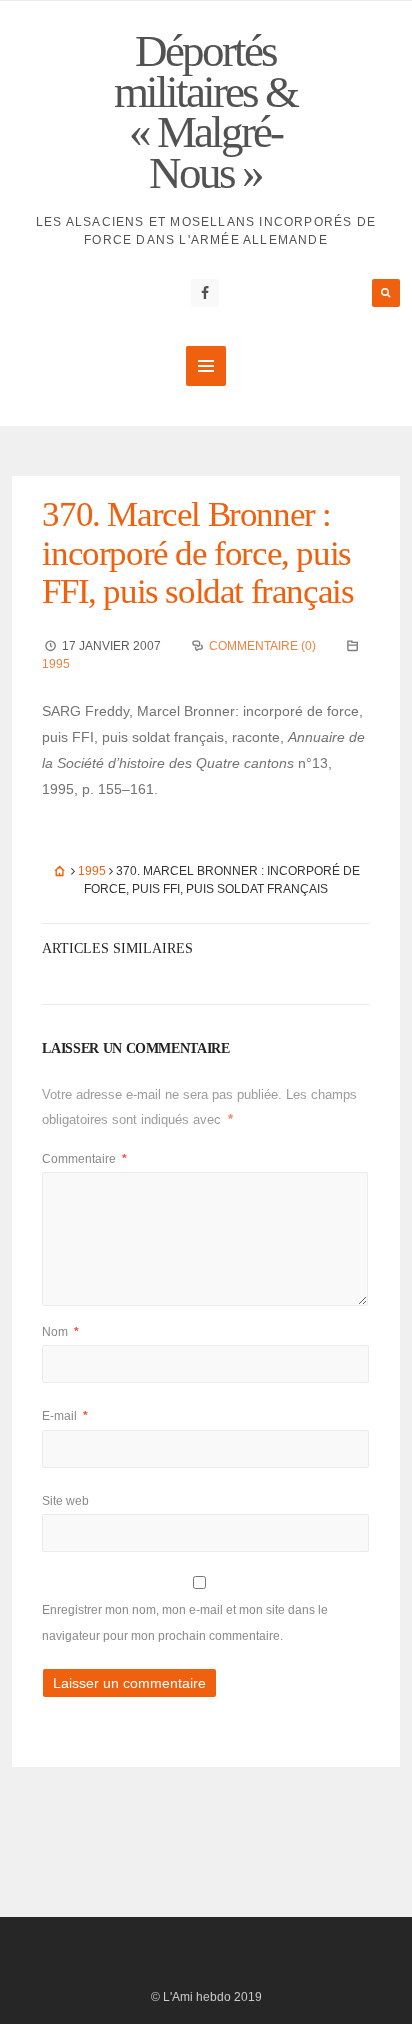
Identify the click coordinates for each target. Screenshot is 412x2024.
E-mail (65, 1416)
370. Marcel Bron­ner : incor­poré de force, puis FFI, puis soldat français (197, 553)
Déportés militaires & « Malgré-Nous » (205, 112)
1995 (56, 664)
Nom (60, 1332)
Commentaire (84, 1159)
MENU (206, 366)
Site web (65, 1501)
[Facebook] (205, 293)
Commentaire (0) (262, 646)
